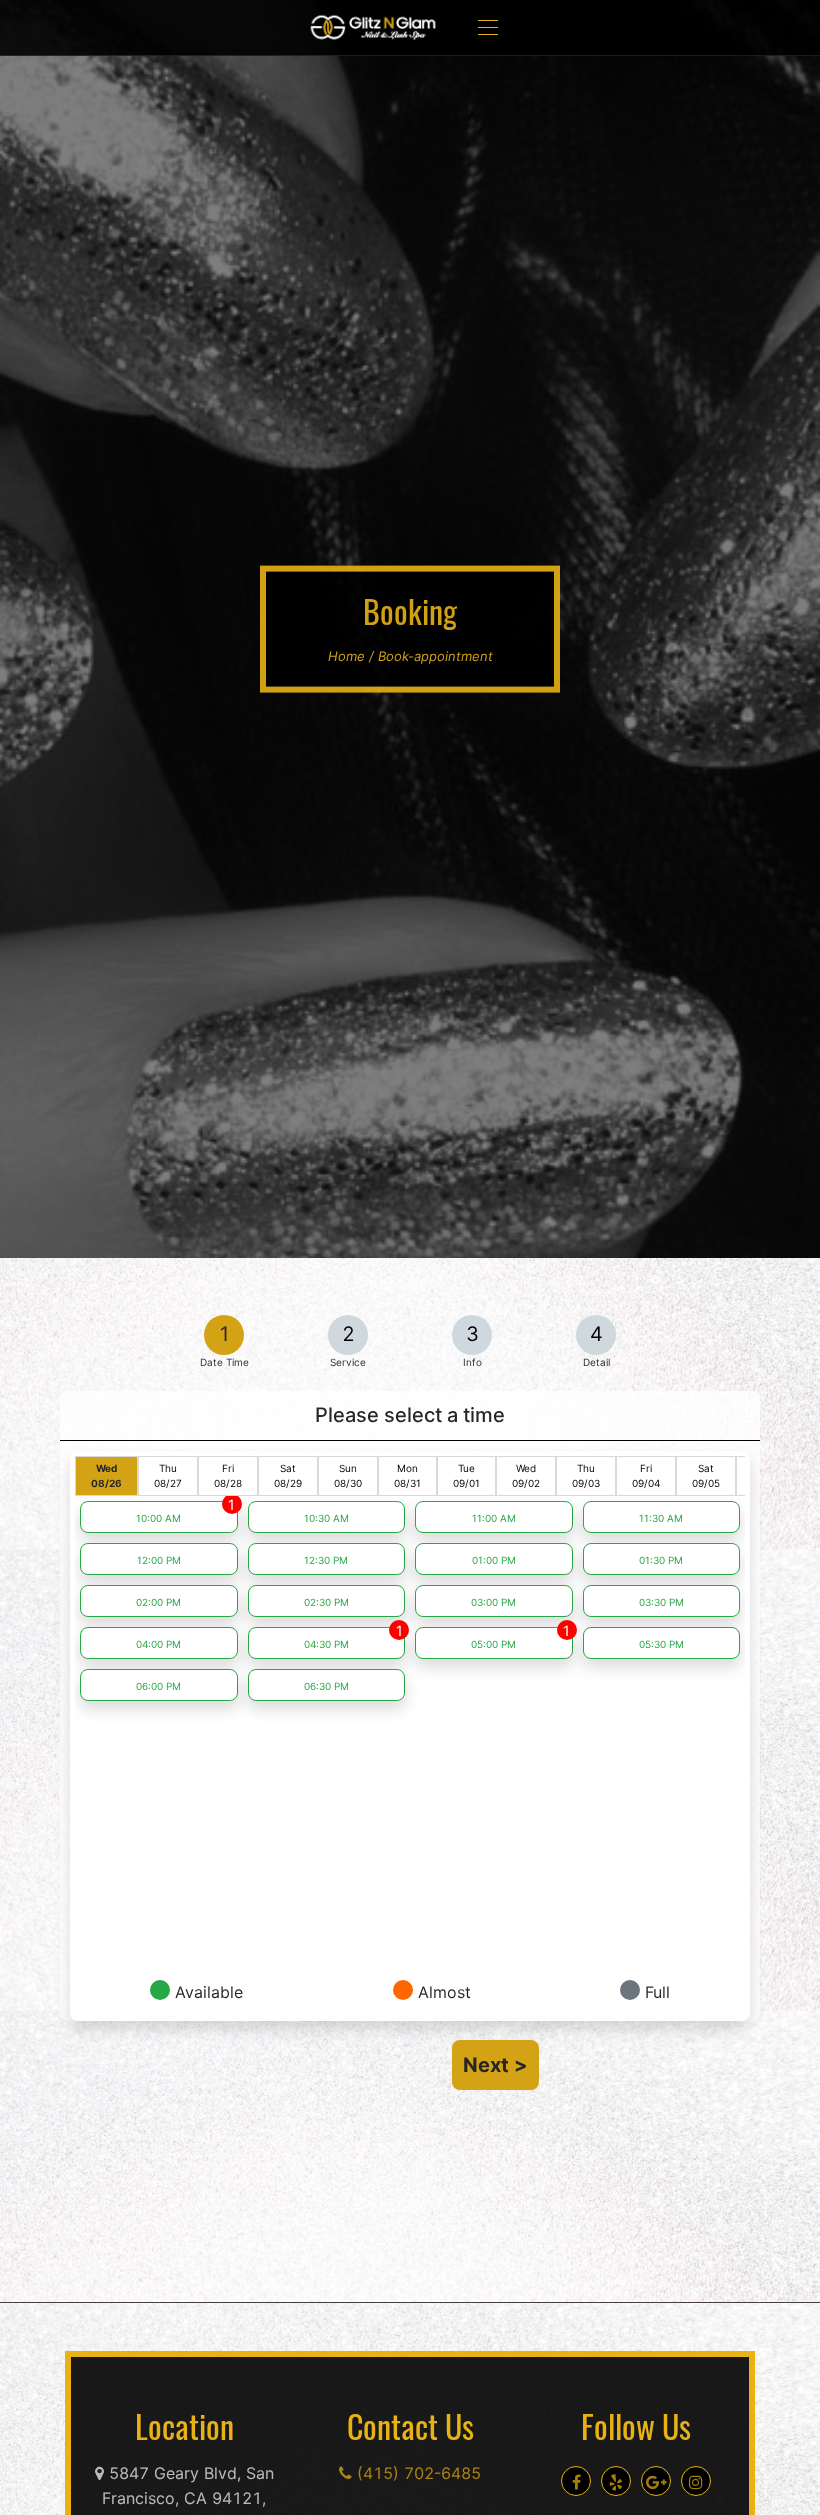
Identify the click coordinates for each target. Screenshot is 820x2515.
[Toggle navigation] (488, 27)
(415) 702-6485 (416, 2473)
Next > (495, 2065)
